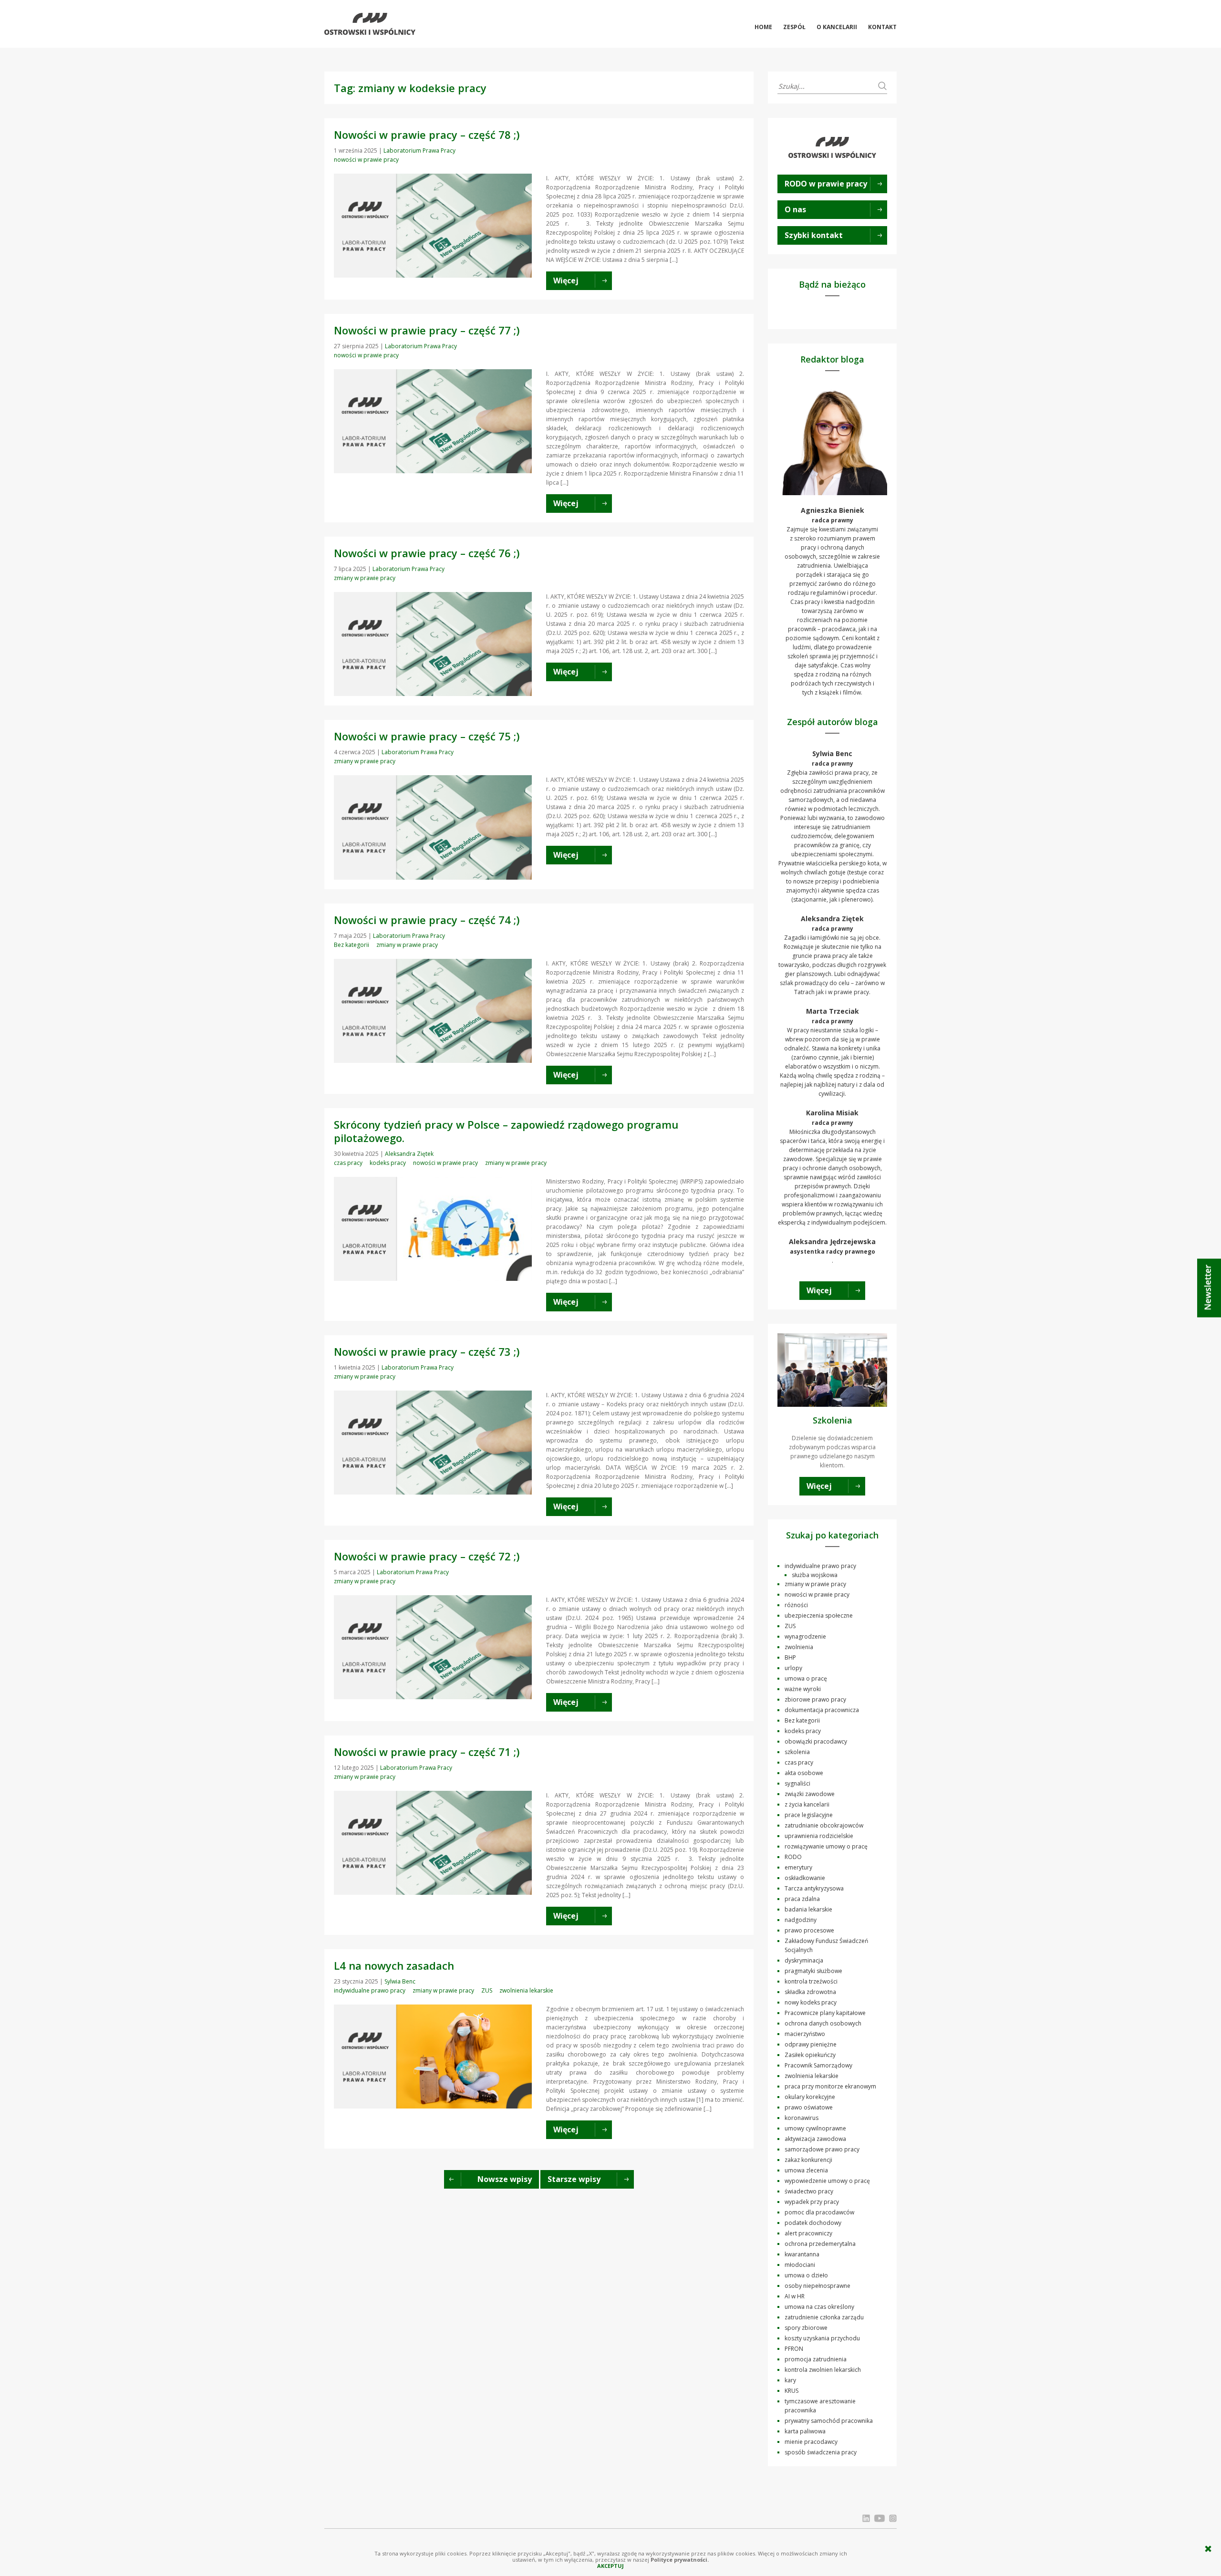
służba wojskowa (815, 1575)
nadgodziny (801, 1920)
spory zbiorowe (806, 2328)
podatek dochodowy (813, 2223)
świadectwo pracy (809, 2191)
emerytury (798, 1867)
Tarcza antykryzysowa (814, 1888)
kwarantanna (802, 2254)
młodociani (800, 2265)
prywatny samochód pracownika (829, 2421)
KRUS (792, 2391)
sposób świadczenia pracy (821, 2452)
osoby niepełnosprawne (817, 2286)
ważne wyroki (803, 1689)
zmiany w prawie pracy (365, 578)
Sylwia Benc (400, 1981)
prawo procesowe (809, 1930)
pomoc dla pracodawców (819, 2212)
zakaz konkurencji (808, 2160)
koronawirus (802, 2118)
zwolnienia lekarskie (526, 1990)
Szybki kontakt (814, 235)
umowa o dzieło (806, 2275)
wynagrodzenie (805, 1636)
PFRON (794, 2349)
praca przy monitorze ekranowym (830, 2086)
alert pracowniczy (808, 2233)
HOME (763, 27)
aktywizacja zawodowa (815, 2139)
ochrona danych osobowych (823, 2023)
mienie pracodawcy (811, 2442)
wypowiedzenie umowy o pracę (827, 2181)
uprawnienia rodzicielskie (819, 1836)
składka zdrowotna (810, 1992)
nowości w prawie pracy (366, 160)
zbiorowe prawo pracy (815, 1699)
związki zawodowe (810, 1794)
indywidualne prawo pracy (370, 1990)
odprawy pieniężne (811, 2044)
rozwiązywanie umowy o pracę (826, 1846)
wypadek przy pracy (812, 2202)
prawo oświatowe (809, 2107)
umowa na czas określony (819, 2307)
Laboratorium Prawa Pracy (419, 151)
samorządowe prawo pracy (822, 2149)
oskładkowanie (805, 1878)
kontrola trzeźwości (811, 1981)
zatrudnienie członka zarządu (824, 2317)
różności (796, 1605)
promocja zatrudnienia (816, 2359)
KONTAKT (882, 27)
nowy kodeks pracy (811, 2002)
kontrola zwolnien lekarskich (823, 2370)
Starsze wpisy (574, 2179)
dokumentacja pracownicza (822, 1710)
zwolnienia (799, 1647)
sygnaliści (797, 1783)
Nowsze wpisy (505, 2179)
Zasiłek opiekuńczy (810, 2055)
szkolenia (797, 1752)
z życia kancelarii (807, 1804)
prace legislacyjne (809, 1815)
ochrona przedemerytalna (820, 2244)
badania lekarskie (808, 1909)
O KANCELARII (837, 27)
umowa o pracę (806, 1678)
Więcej (819, 1290)
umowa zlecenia (806, 2170)
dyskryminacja (804, 1960)
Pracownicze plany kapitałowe (825, 2013)
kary (790, 2380)
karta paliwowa (805, 2431)
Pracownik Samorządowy (818, 2065)
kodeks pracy (388, 1163)
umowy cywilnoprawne (815, 2128)
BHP (790, 1657)
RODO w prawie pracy (826, 184)
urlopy (793, 1668)
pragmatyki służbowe (813, 1971)
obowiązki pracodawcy (816, 1741)
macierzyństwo (805, 2034)
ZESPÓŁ (794, 27)
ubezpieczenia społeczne (819, 1615)
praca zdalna (802, 1899)
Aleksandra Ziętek (409, 1154)
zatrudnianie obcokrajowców (824, 1825)
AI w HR (795, 2296)
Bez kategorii (352, 945)
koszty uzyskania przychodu (822, 2338)
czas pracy (348, 1163)
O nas (795, 209)
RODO (793, 1857)
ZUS (487, 1990)
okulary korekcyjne (810, 2097)
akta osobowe (804, 1773)
